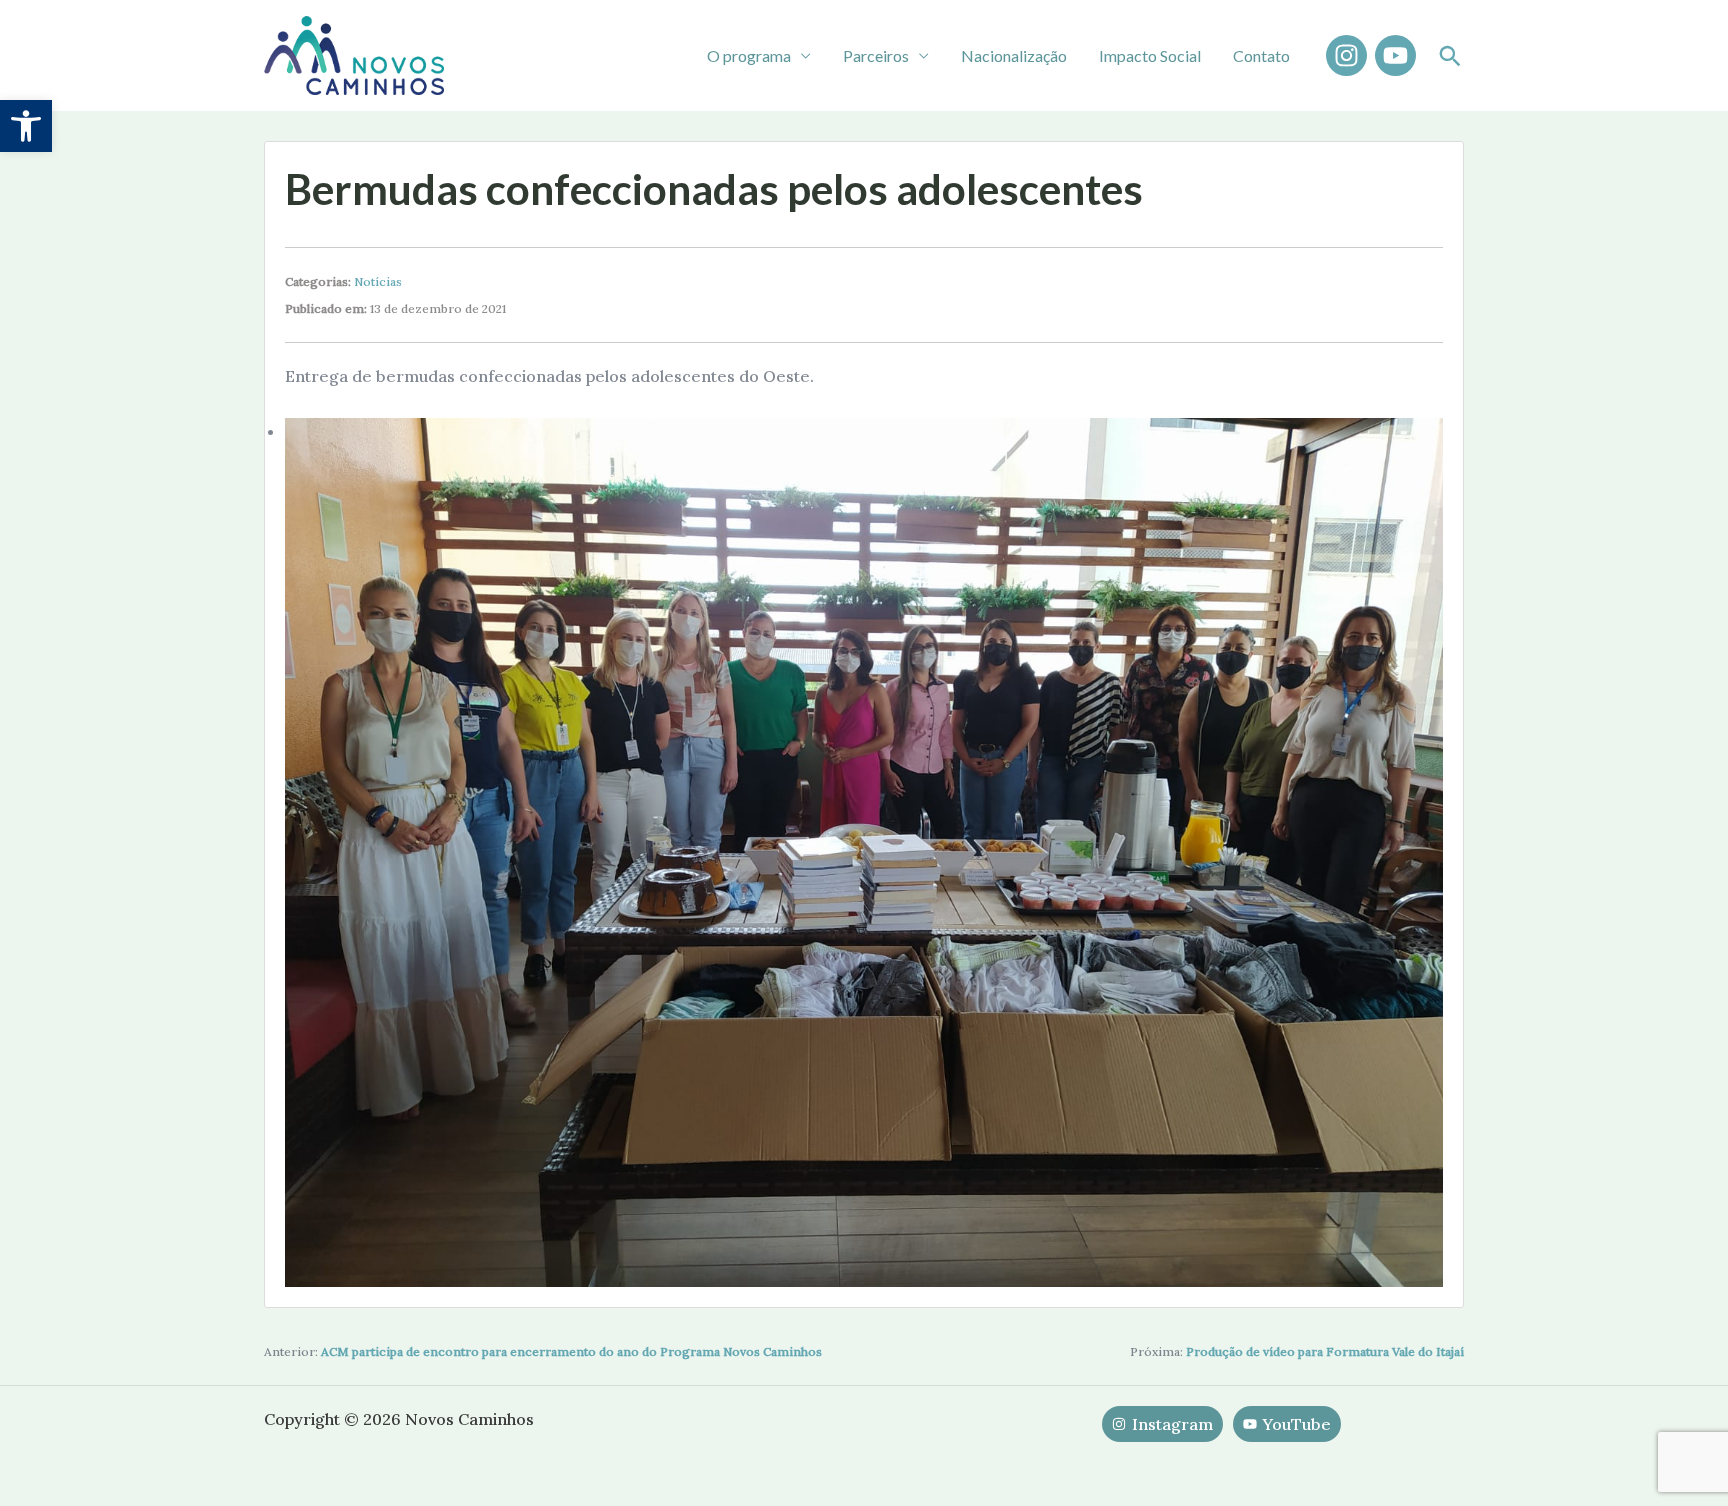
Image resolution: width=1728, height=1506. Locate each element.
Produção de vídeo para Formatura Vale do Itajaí (1325, 1351)
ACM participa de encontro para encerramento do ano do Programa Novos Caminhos (571, 1351)
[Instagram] (1346, 55)
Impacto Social (1150, 55)
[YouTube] (1395, 55)
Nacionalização (1014, 55)
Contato (1261, 55)
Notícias (378, 281)
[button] (26, 126)
